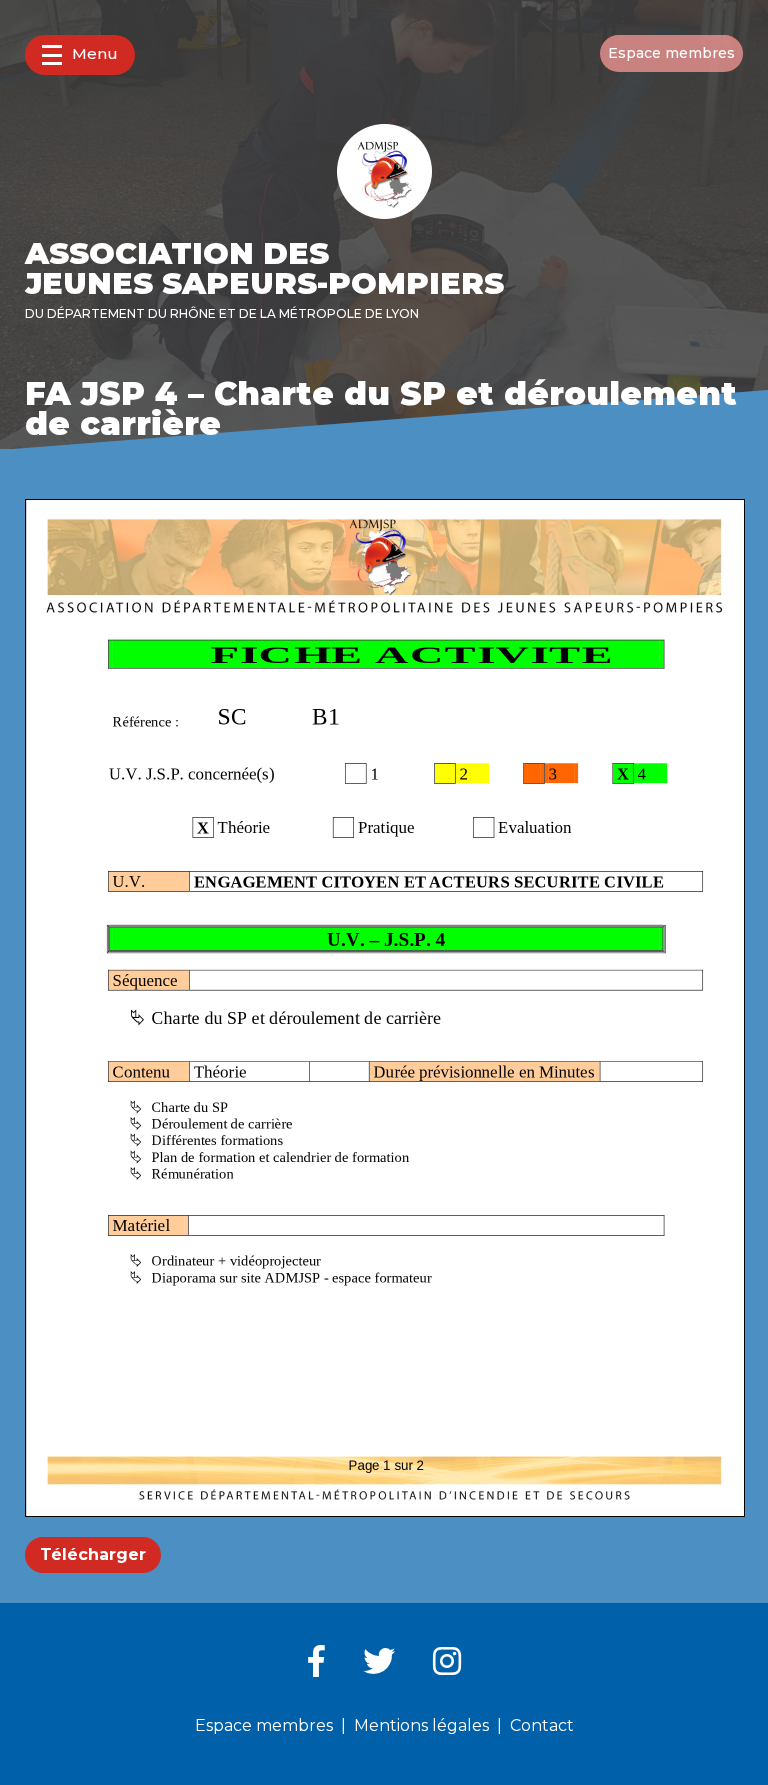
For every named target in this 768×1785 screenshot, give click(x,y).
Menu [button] (95, 53)
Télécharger (93, 1554)
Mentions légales (421, 1725)
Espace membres (671, 53)
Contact (542, 1725)
